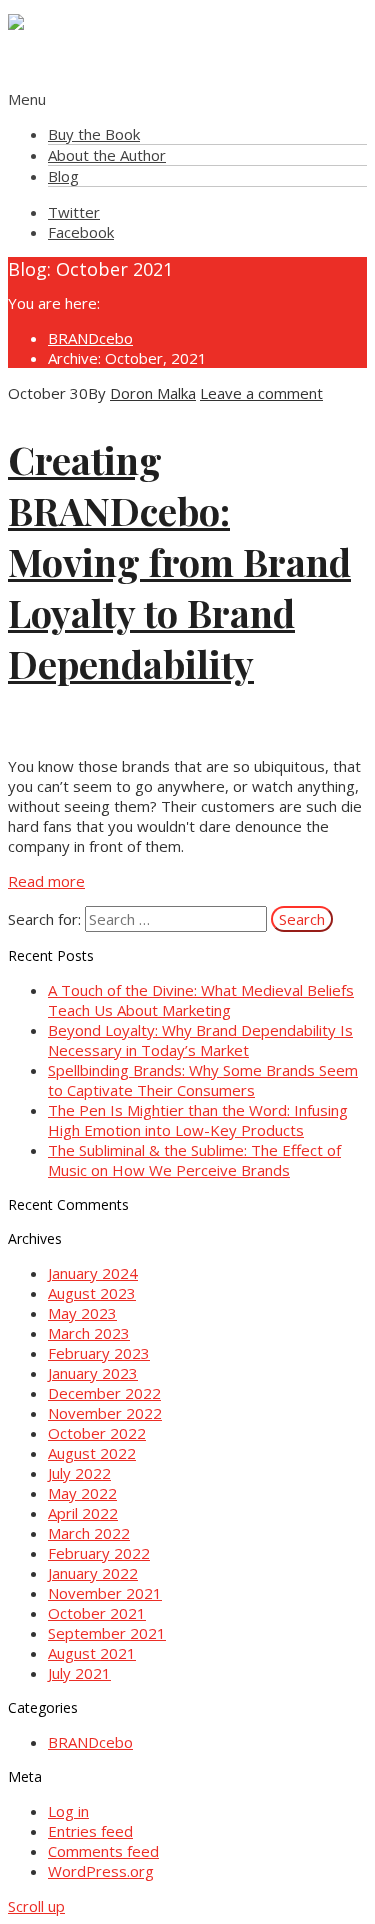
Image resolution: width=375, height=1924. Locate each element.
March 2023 (89, 1333)
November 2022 (105, 1413)
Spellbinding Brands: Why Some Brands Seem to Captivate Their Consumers (203, 1080)
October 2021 (97, 1613)
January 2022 (93, 1573)
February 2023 (99, 1353)
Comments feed (103, 1851)
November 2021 (105, 1593)
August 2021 (92, 1653)
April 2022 (83, 1513)
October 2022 (97, 1433)
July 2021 (79, 1673)
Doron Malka (153, 393)
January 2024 (93, 1273)
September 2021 (107, 1633)
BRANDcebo (90, 338)
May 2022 (82, 1493)
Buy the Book (94, 134)
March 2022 (89, 1533)
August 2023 (92, 1293)
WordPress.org (101, 1871)
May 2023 (82, 1313)
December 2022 (104, 1393)
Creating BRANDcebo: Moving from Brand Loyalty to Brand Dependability (179, 561)
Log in (68, 1811)
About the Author (107, 155)
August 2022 (92, 1453)
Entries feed (90, 1831)
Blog (63, 176)
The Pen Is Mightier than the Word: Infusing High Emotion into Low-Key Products (198, 1120)
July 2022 (79, 1473)
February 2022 (99, 1553)
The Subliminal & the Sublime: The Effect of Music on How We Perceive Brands (194, 1160)
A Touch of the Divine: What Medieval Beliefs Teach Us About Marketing (201, 1000)
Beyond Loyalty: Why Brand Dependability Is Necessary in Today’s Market (200, 1040)
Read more (46, 881)
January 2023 (93, 1373)
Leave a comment (261, 393)
